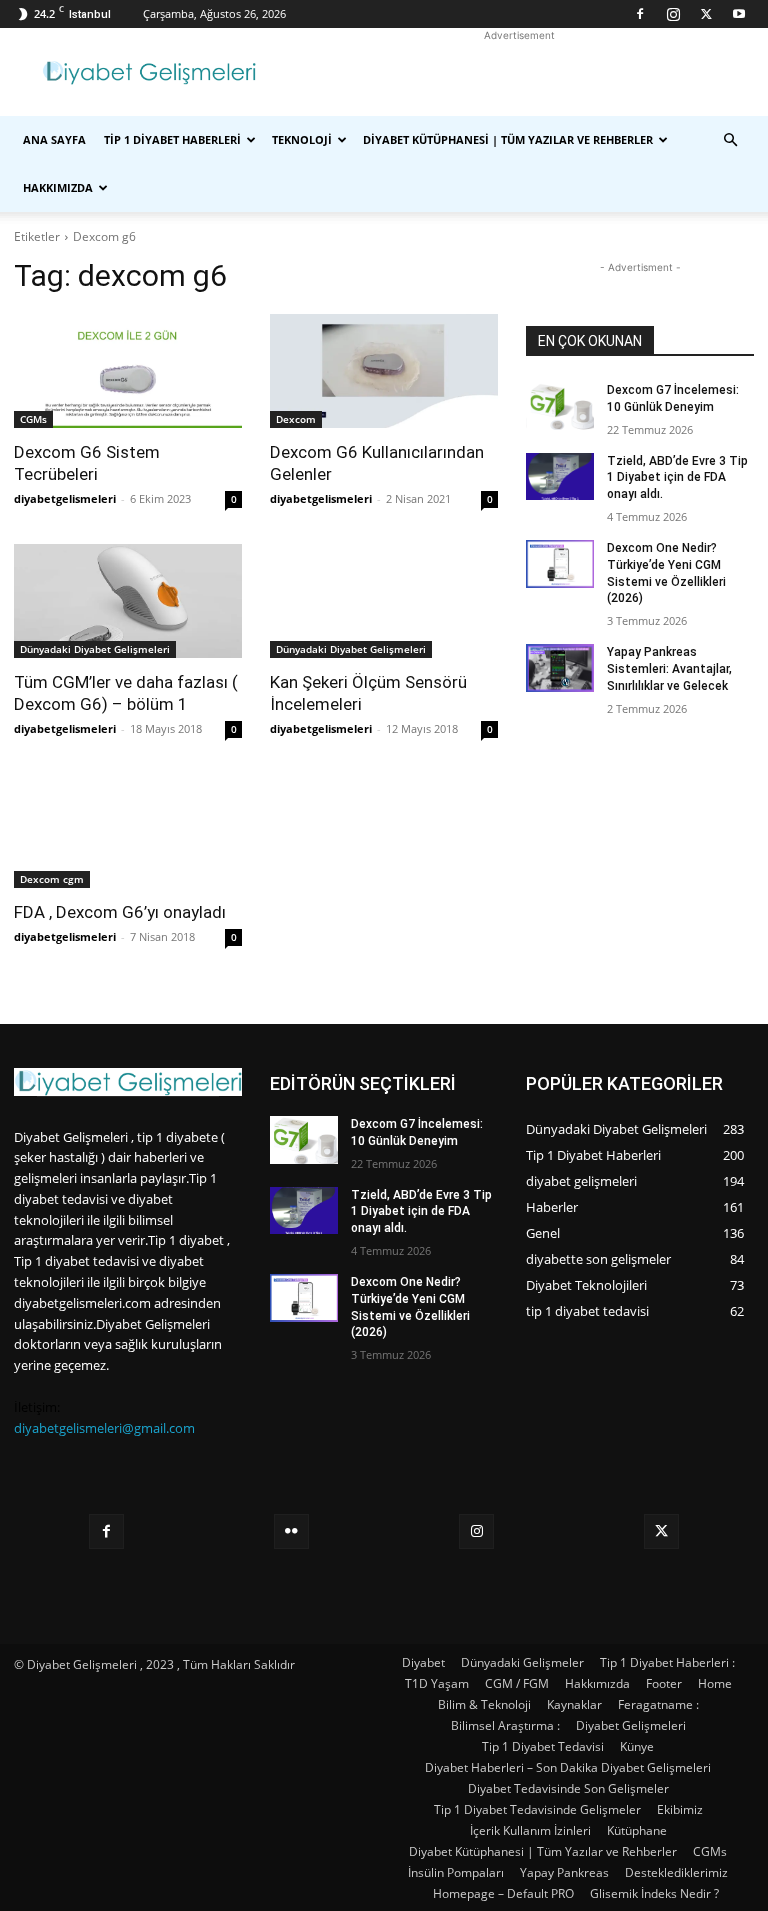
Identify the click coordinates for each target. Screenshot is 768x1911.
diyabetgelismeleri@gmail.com (104, 1428)
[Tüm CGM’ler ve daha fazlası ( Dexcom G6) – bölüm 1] (128, 601)
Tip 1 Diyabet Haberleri (172, 139)
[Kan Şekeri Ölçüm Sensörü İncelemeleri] (384, 601)
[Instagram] (673, 14)
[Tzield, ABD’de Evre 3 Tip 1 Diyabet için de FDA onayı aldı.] (560, 477)
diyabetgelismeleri (65, 498)
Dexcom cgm (52, 879)
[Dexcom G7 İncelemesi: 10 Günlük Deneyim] (560, 406)
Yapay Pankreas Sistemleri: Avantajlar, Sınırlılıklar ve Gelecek (669, 669)
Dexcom (296, 419)
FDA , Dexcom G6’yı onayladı (120, 912)
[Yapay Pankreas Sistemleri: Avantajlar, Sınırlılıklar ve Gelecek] (560, 668)
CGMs (33, 419)
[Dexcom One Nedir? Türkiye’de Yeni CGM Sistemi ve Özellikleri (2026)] (560, 564)
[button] (730, 140)
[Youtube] (739, 14)
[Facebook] (640, 14)
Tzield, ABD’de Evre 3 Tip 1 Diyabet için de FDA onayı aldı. (677, 478)
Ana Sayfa (54, 139)
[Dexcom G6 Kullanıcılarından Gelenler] (384, 371)
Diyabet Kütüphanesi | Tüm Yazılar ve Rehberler (508, 139)
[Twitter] (706, 14)
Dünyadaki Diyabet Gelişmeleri (95, 649)
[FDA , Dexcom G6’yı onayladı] (128, 831)
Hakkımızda (58, 187)
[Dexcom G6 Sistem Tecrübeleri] (128, 371)
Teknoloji (302, 139)
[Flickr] (291, 1531)
